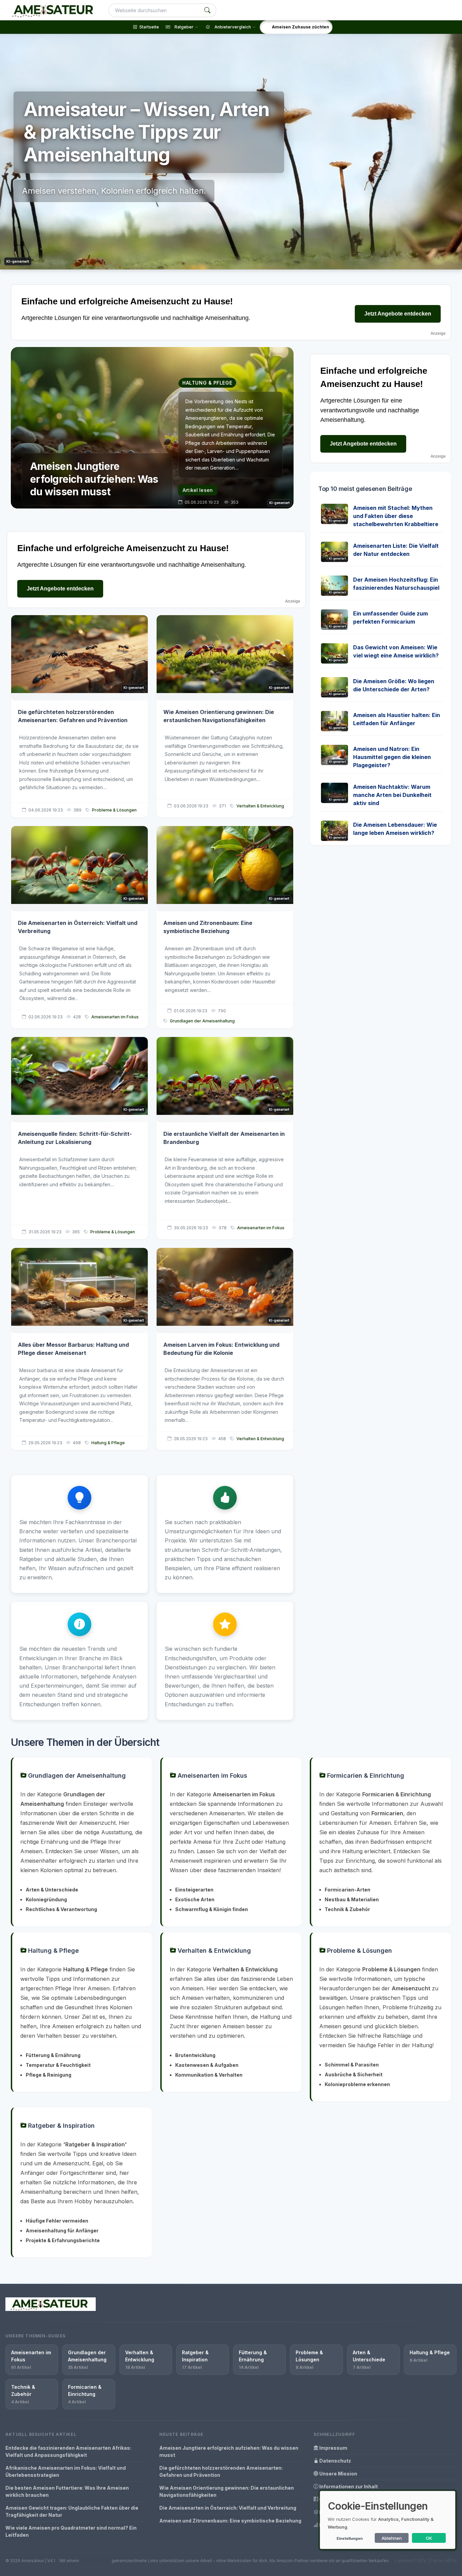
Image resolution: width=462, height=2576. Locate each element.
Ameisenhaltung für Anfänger (62, 2231)
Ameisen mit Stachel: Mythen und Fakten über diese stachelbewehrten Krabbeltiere (396, 516)
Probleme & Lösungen (114, 810)
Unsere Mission (338, 2474)
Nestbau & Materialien (352, 1899)
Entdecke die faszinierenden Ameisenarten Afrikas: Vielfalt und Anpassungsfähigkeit (68, 2451)
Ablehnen (392, 2538)
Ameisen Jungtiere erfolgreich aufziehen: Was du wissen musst (229, 2451)
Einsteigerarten (194, 1890)
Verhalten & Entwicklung (260, 806)
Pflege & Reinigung (49, 2075)
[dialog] (388, 2520)
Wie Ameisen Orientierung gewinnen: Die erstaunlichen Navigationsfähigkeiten (227, 2491)
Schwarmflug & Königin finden (212, 1909)
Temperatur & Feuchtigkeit (58, 2065)
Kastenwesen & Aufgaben (207, 2065)
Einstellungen (350, 2538)
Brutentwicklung (195, 2055)
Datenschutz (335, 2461)
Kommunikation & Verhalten (209, 2075)
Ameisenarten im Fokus (115, 1017)
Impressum (333, 2448)
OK (429, 2538)
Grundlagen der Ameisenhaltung (202, 1021)
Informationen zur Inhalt (348, 2486)
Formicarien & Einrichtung (365, 1776)
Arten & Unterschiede (52, 1890)
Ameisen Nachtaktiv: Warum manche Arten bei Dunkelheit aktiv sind (392, 795)
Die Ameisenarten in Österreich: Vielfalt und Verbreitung (228, 2508)
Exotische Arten (195, 1899)
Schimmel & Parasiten (352, 2065)
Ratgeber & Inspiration (61, 2126)
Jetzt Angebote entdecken (398, 314)
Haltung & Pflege (108, 1443)
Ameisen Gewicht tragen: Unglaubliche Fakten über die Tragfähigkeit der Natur (72, 2511)
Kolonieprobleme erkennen (357, 2084)
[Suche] (207, 10)
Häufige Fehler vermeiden (57, 2221)
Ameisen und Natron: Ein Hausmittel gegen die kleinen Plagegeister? (392, 757)
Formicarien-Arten (348, 1890)
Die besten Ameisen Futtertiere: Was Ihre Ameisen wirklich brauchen (67, 2491)
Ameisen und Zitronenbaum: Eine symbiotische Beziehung (230, 2521)
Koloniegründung (46, 1899)
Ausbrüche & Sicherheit (354, 2074)
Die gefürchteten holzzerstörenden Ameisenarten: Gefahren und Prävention (221, 2471)
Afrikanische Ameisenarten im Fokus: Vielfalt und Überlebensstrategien (66, 2471)
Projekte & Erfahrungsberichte (63, 2240)
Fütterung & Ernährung (53, 2055)
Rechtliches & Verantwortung (61, 1909)
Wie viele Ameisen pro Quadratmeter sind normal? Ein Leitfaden (71, 2531)
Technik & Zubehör (347, 1909)
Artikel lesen (198, 490)
